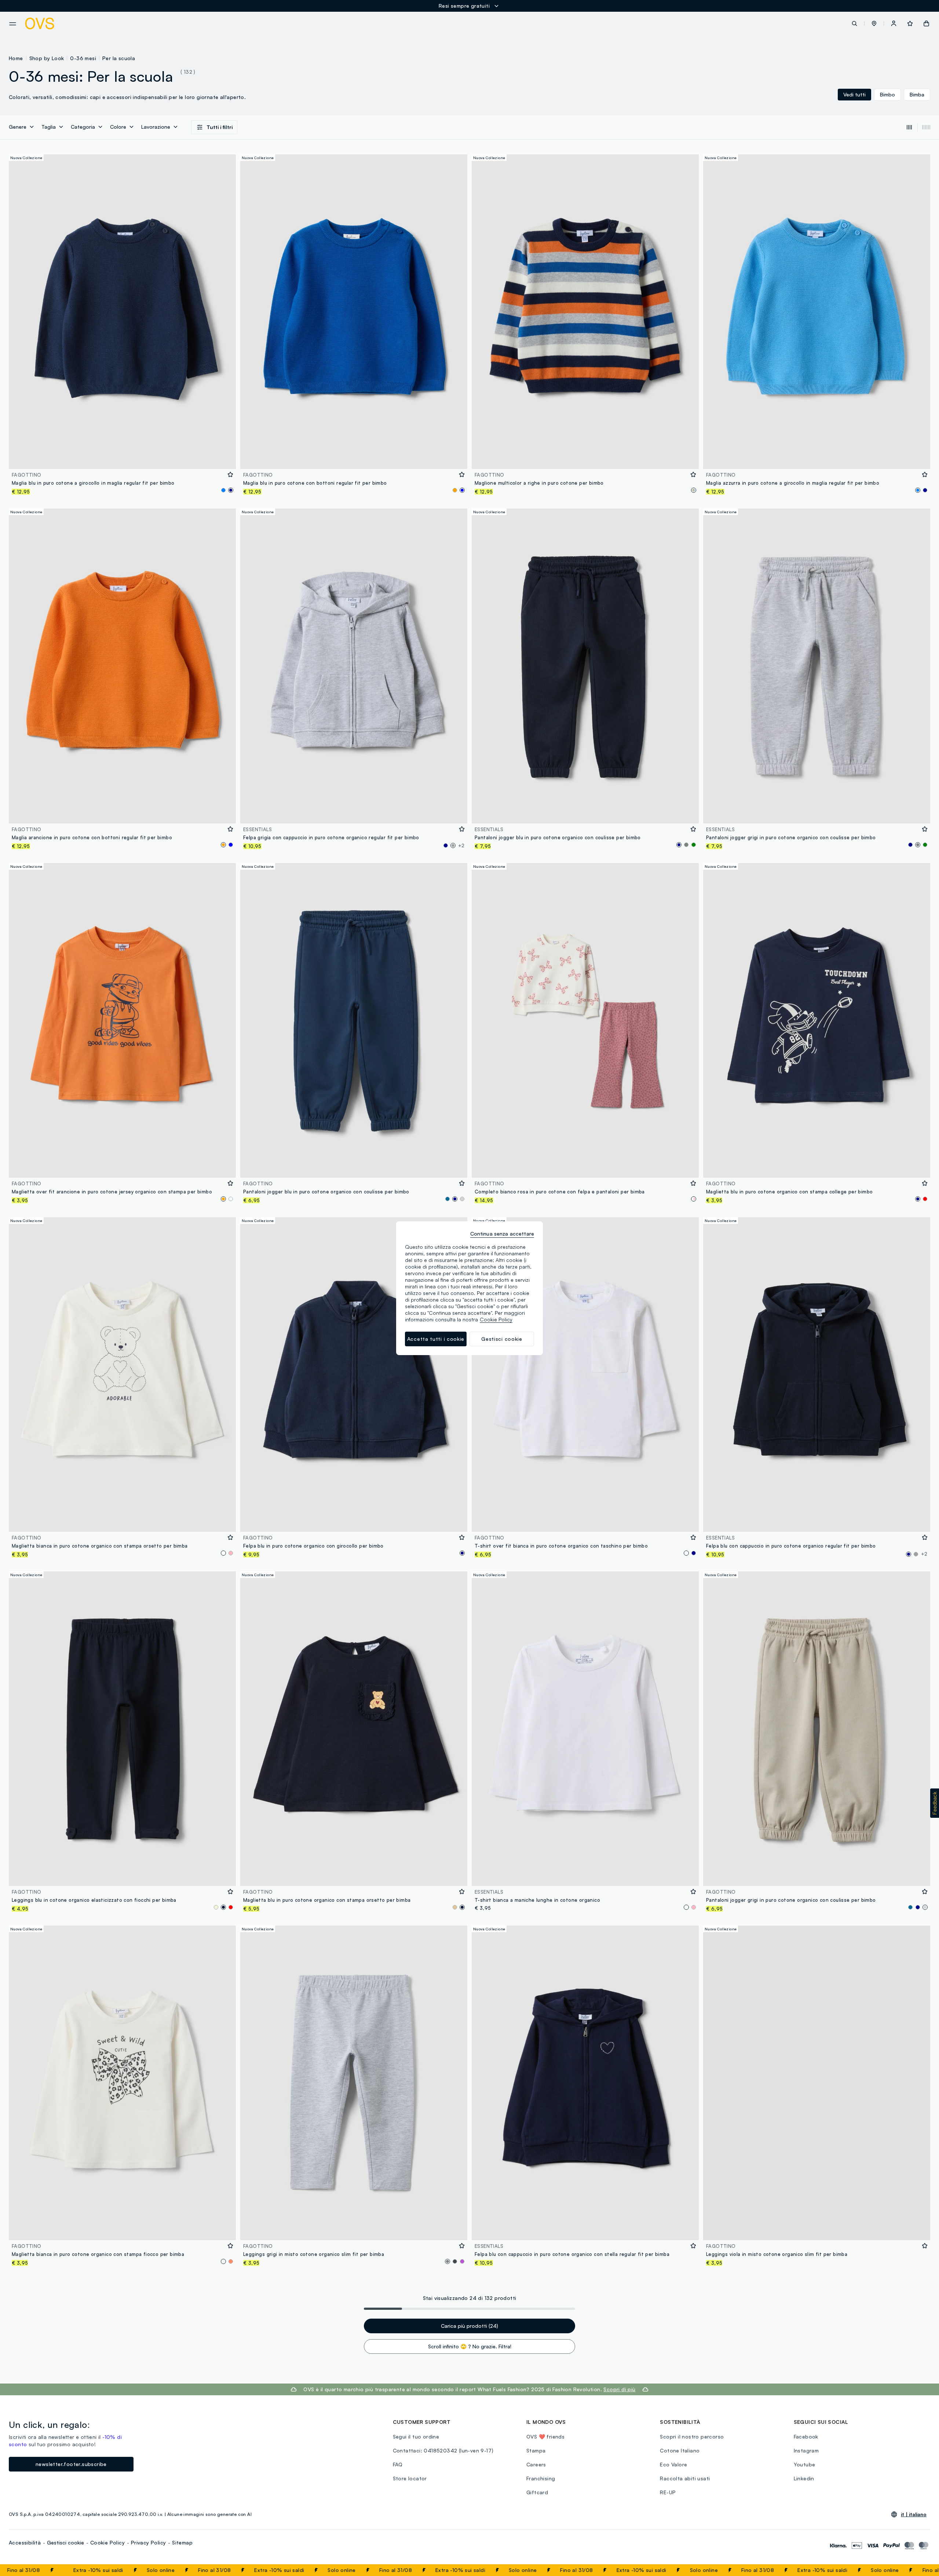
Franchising (541, 2478)
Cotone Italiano (680, 2450)
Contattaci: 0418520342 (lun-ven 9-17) (443, 2450)
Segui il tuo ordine (416, 2436)
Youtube (805, 2464)
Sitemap (182, 2542)
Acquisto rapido (123, 458)
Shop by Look (47, 58)
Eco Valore (673, 2464)
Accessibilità (25, 2542)
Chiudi (920, 2570)
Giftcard (537, 2492)
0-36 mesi (83, 58)
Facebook (806, 2436)
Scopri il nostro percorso (692, 2436)
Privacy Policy (149, 2542)
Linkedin (804, 2478)
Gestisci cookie (65, 2542)
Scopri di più (619, 2389)
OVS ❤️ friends (545, 2436)
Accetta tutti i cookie (436, 1339)
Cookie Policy (107, 2542)
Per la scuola (119, 58)
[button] (874, 23)
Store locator (410, 2478)
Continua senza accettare (502, 1234)
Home (16, 58)
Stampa (536, 2450)
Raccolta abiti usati (685, 2478)
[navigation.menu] (13, 24)
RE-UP (668, 2492)
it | (914, 2514)
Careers (536, 2464)
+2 (461, 845)
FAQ (398, 2464)
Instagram (806, 2450)
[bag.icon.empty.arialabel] (926, 23)
